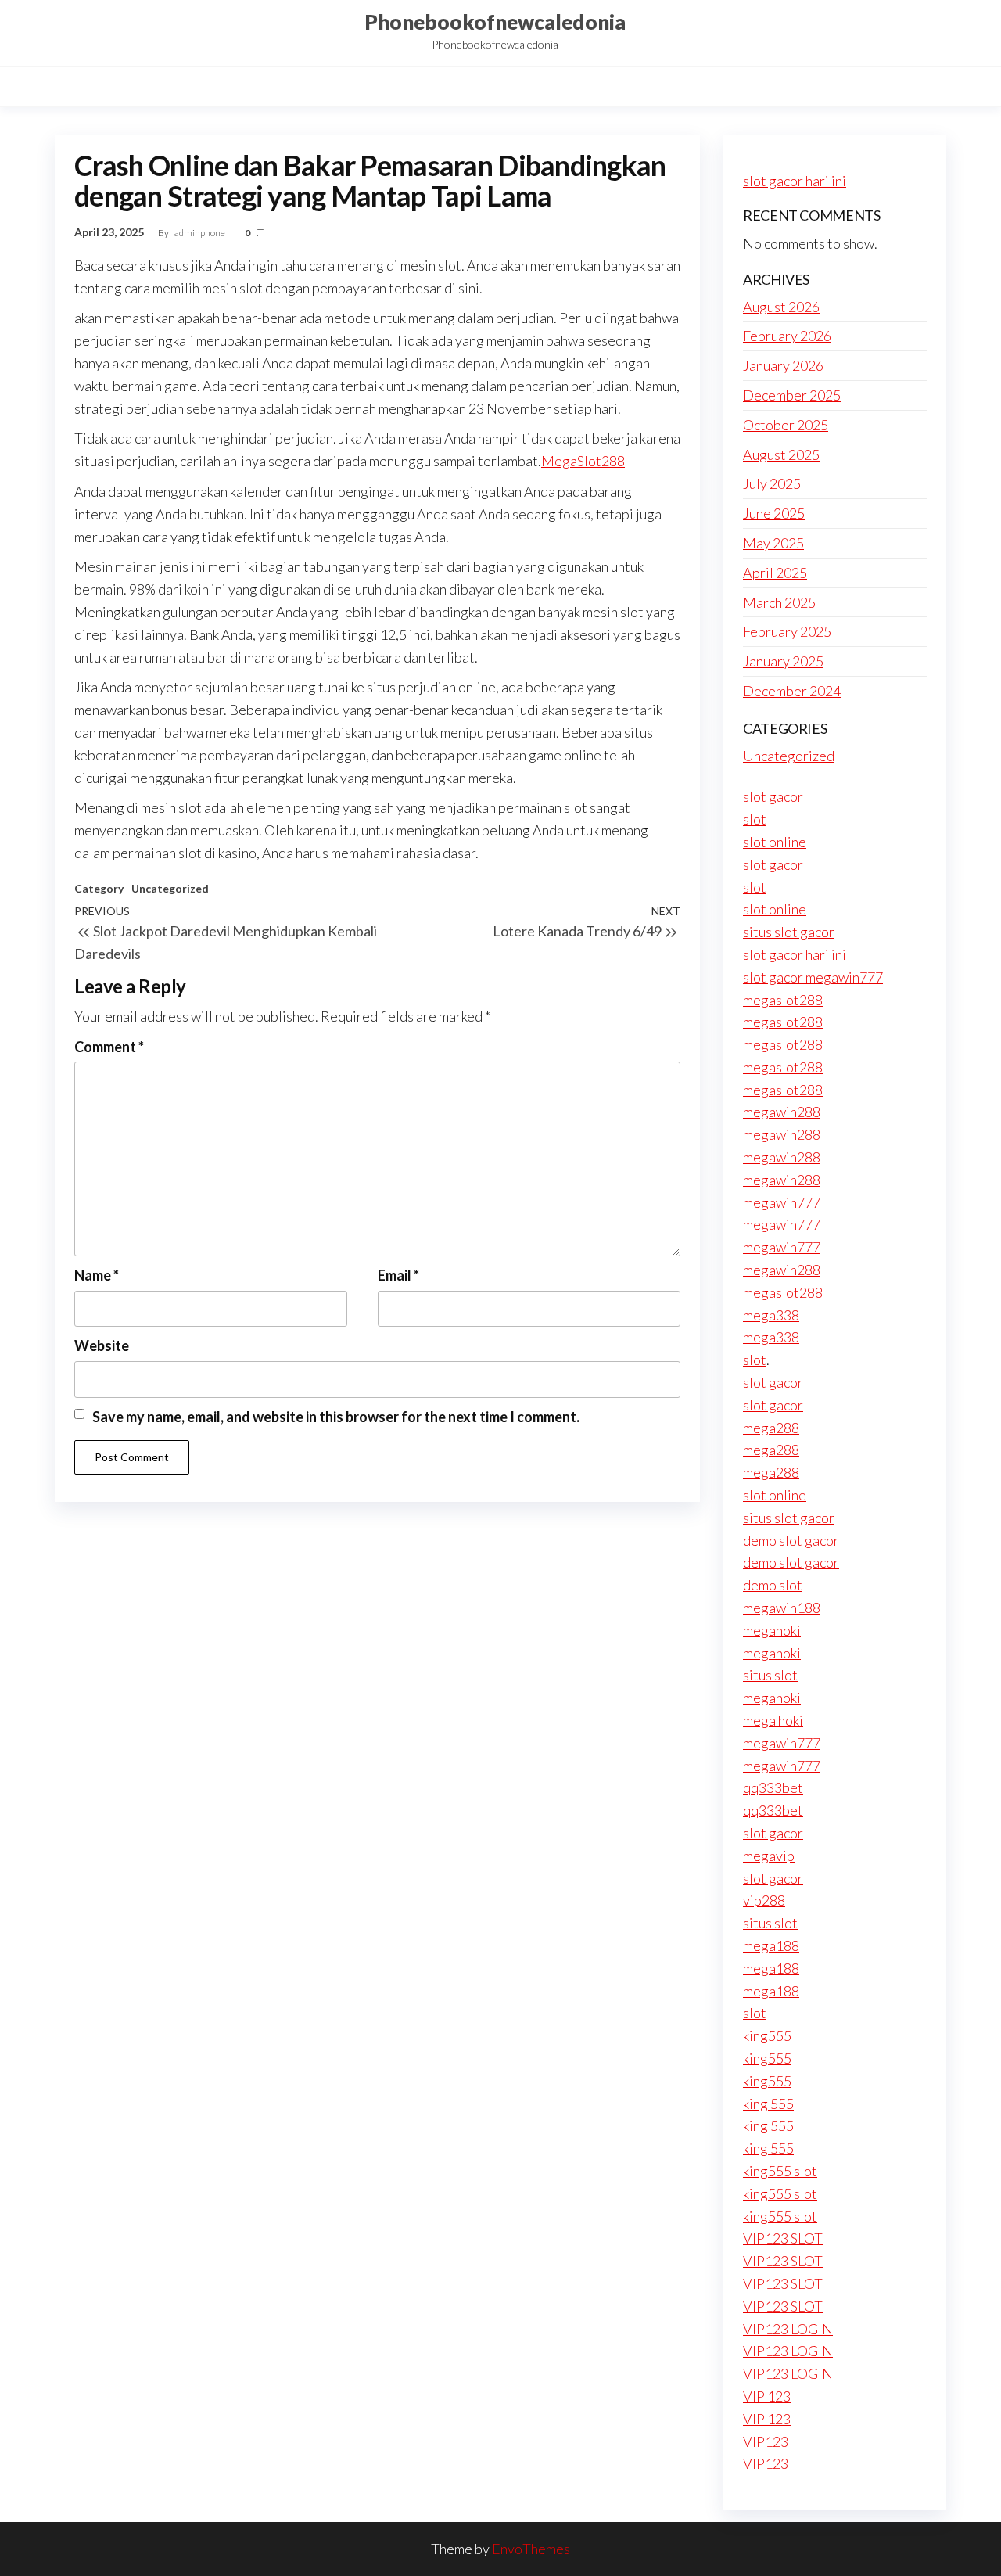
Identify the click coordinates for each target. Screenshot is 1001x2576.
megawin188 (782, 1608)
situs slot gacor (789, 932)
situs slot (770, 1675)
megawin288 (782, 1112)
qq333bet (773, 1787)
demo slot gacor (791, 1540)
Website (102, 1345)
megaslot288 (783, 1000)
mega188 (771, 1945)
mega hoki (773, 1720)
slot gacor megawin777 (813, 977)
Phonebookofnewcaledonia (495, 22)
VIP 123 (767, 2396)
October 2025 (786, 425)
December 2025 (792, 395)
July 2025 (772, 483)
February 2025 (787, 631)
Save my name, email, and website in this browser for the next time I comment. (336, 1417)
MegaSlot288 (583, 461)
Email (398, 1275)
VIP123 (766, 2441)
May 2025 (773, 543)
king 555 (768, 2104)
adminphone (201, 233)
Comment (109, 1047)
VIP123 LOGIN (788, 2329)
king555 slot (780, 2171)
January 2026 (783, 365)
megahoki (772, 1630)
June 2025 (774, 513)
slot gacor (773, 796)
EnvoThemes (531, 2549)
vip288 (764, 1900)
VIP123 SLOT (783, 2238)
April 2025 (775, 573)
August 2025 (781, 454)
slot (755, 819)
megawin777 (782, 1202)
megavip (769, 1856)
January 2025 (783, 661)
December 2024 (792, 691)
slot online (775, 842)
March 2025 (779, 602)
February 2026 (787, 336)
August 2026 (781, 307)
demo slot (773, 1585)
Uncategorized (170, 888)
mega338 (771, 1315)
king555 (767, 2035)
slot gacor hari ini (795, 181)
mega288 (771, 1428)
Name (97, 1275)
